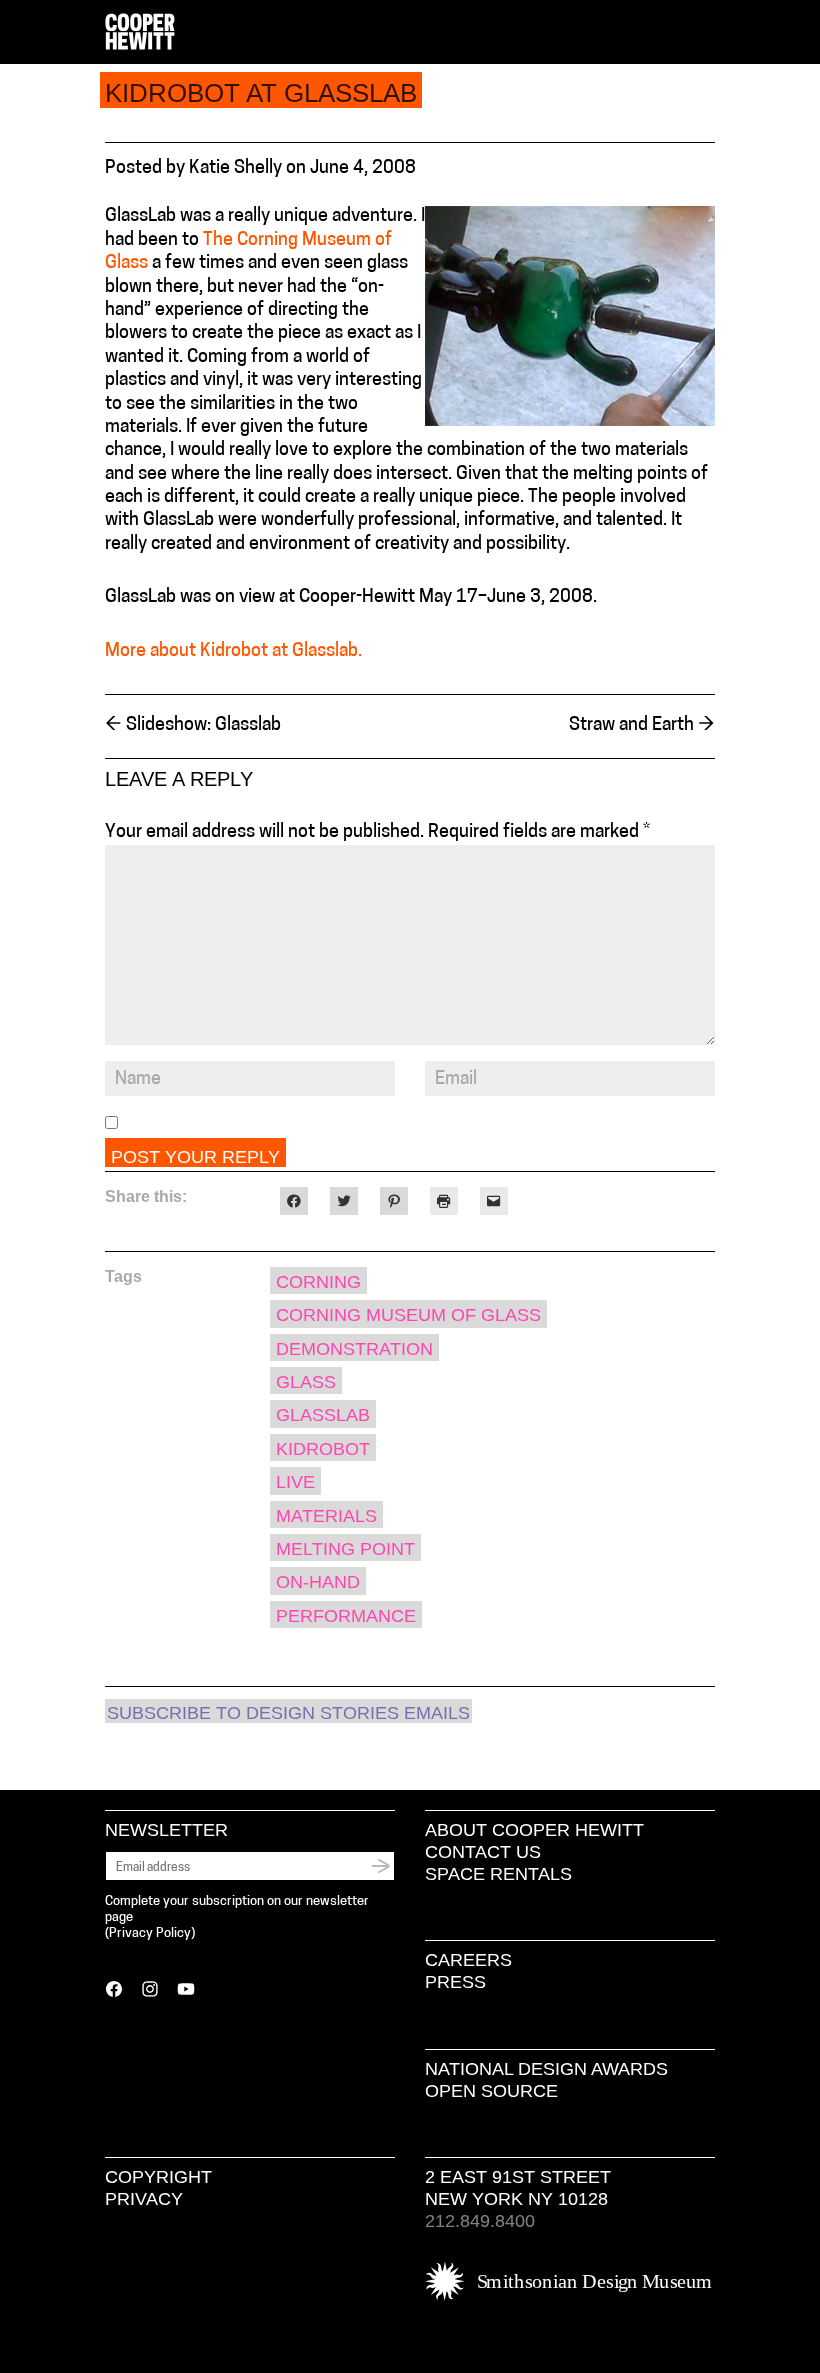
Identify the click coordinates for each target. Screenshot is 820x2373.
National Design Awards (546, 2069)
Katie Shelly (235, 169)
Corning (318, 1282)
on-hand (318, 1582)
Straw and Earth (642, 726)
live (295, 1482)
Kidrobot (323, 1449)
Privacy (144, 2199)
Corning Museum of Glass (408, 1315)
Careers (468, 1960)
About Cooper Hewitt (534, 1830)
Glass (306, 1382)
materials (326, 1516)
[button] (707, 33)
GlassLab (323, 1415)
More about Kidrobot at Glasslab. (233, 652)
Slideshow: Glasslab (193, 726)
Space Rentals (498, 1874)
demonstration (354, 1349)
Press (455, 1982)
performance (346, 1616)
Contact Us (483, 1852)
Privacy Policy (150, 1933)
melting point (345, 1549)
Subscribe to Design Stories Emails (288, 1713)
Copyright (158, 2177)
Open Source (491, 2091)
